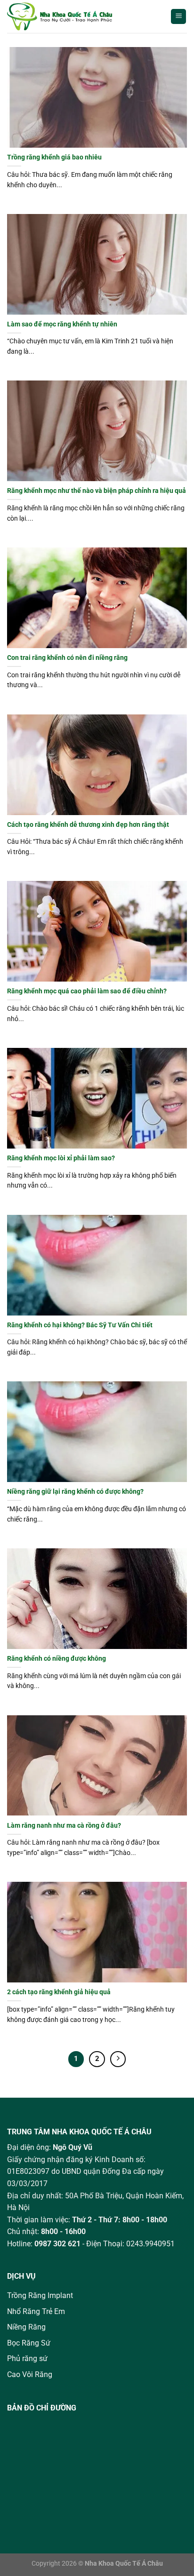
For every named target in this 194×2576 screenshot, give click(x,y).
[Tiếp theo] (118, 2059)
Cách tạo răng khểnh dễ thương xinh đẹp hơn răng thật (88, 824)
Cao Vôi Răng (30, 2374)
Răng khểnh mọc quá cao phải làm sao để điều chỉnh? (87, 991)
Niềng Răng (26, 2327)
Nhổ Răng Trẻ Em (36, 2311)
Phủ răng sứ (27, 2358)
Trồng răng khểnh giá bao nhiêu (54, 157)
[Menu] (178, 17)
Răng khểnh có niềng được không (57, 1658)
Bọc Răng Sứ (29, 2343)
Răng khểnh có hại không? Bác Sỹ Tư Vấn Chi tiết (80, 1325)
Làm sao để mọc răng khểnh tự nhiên (62, 324)
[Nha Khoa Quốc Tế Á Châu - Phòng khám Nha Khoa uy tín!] (70, 16)
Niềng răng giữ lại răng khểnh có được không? (75, 1491)
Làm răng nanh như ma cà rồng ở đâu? (64, 1825)
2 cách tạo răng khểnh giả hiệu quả (59, 1992)
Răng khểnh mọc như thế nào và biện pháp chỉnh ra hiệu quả (97, 491)
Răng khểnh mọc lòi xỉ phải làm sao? (61, 1158)
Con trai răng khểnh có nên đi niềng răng (67, 658)
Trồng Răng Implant (40, 2295)
